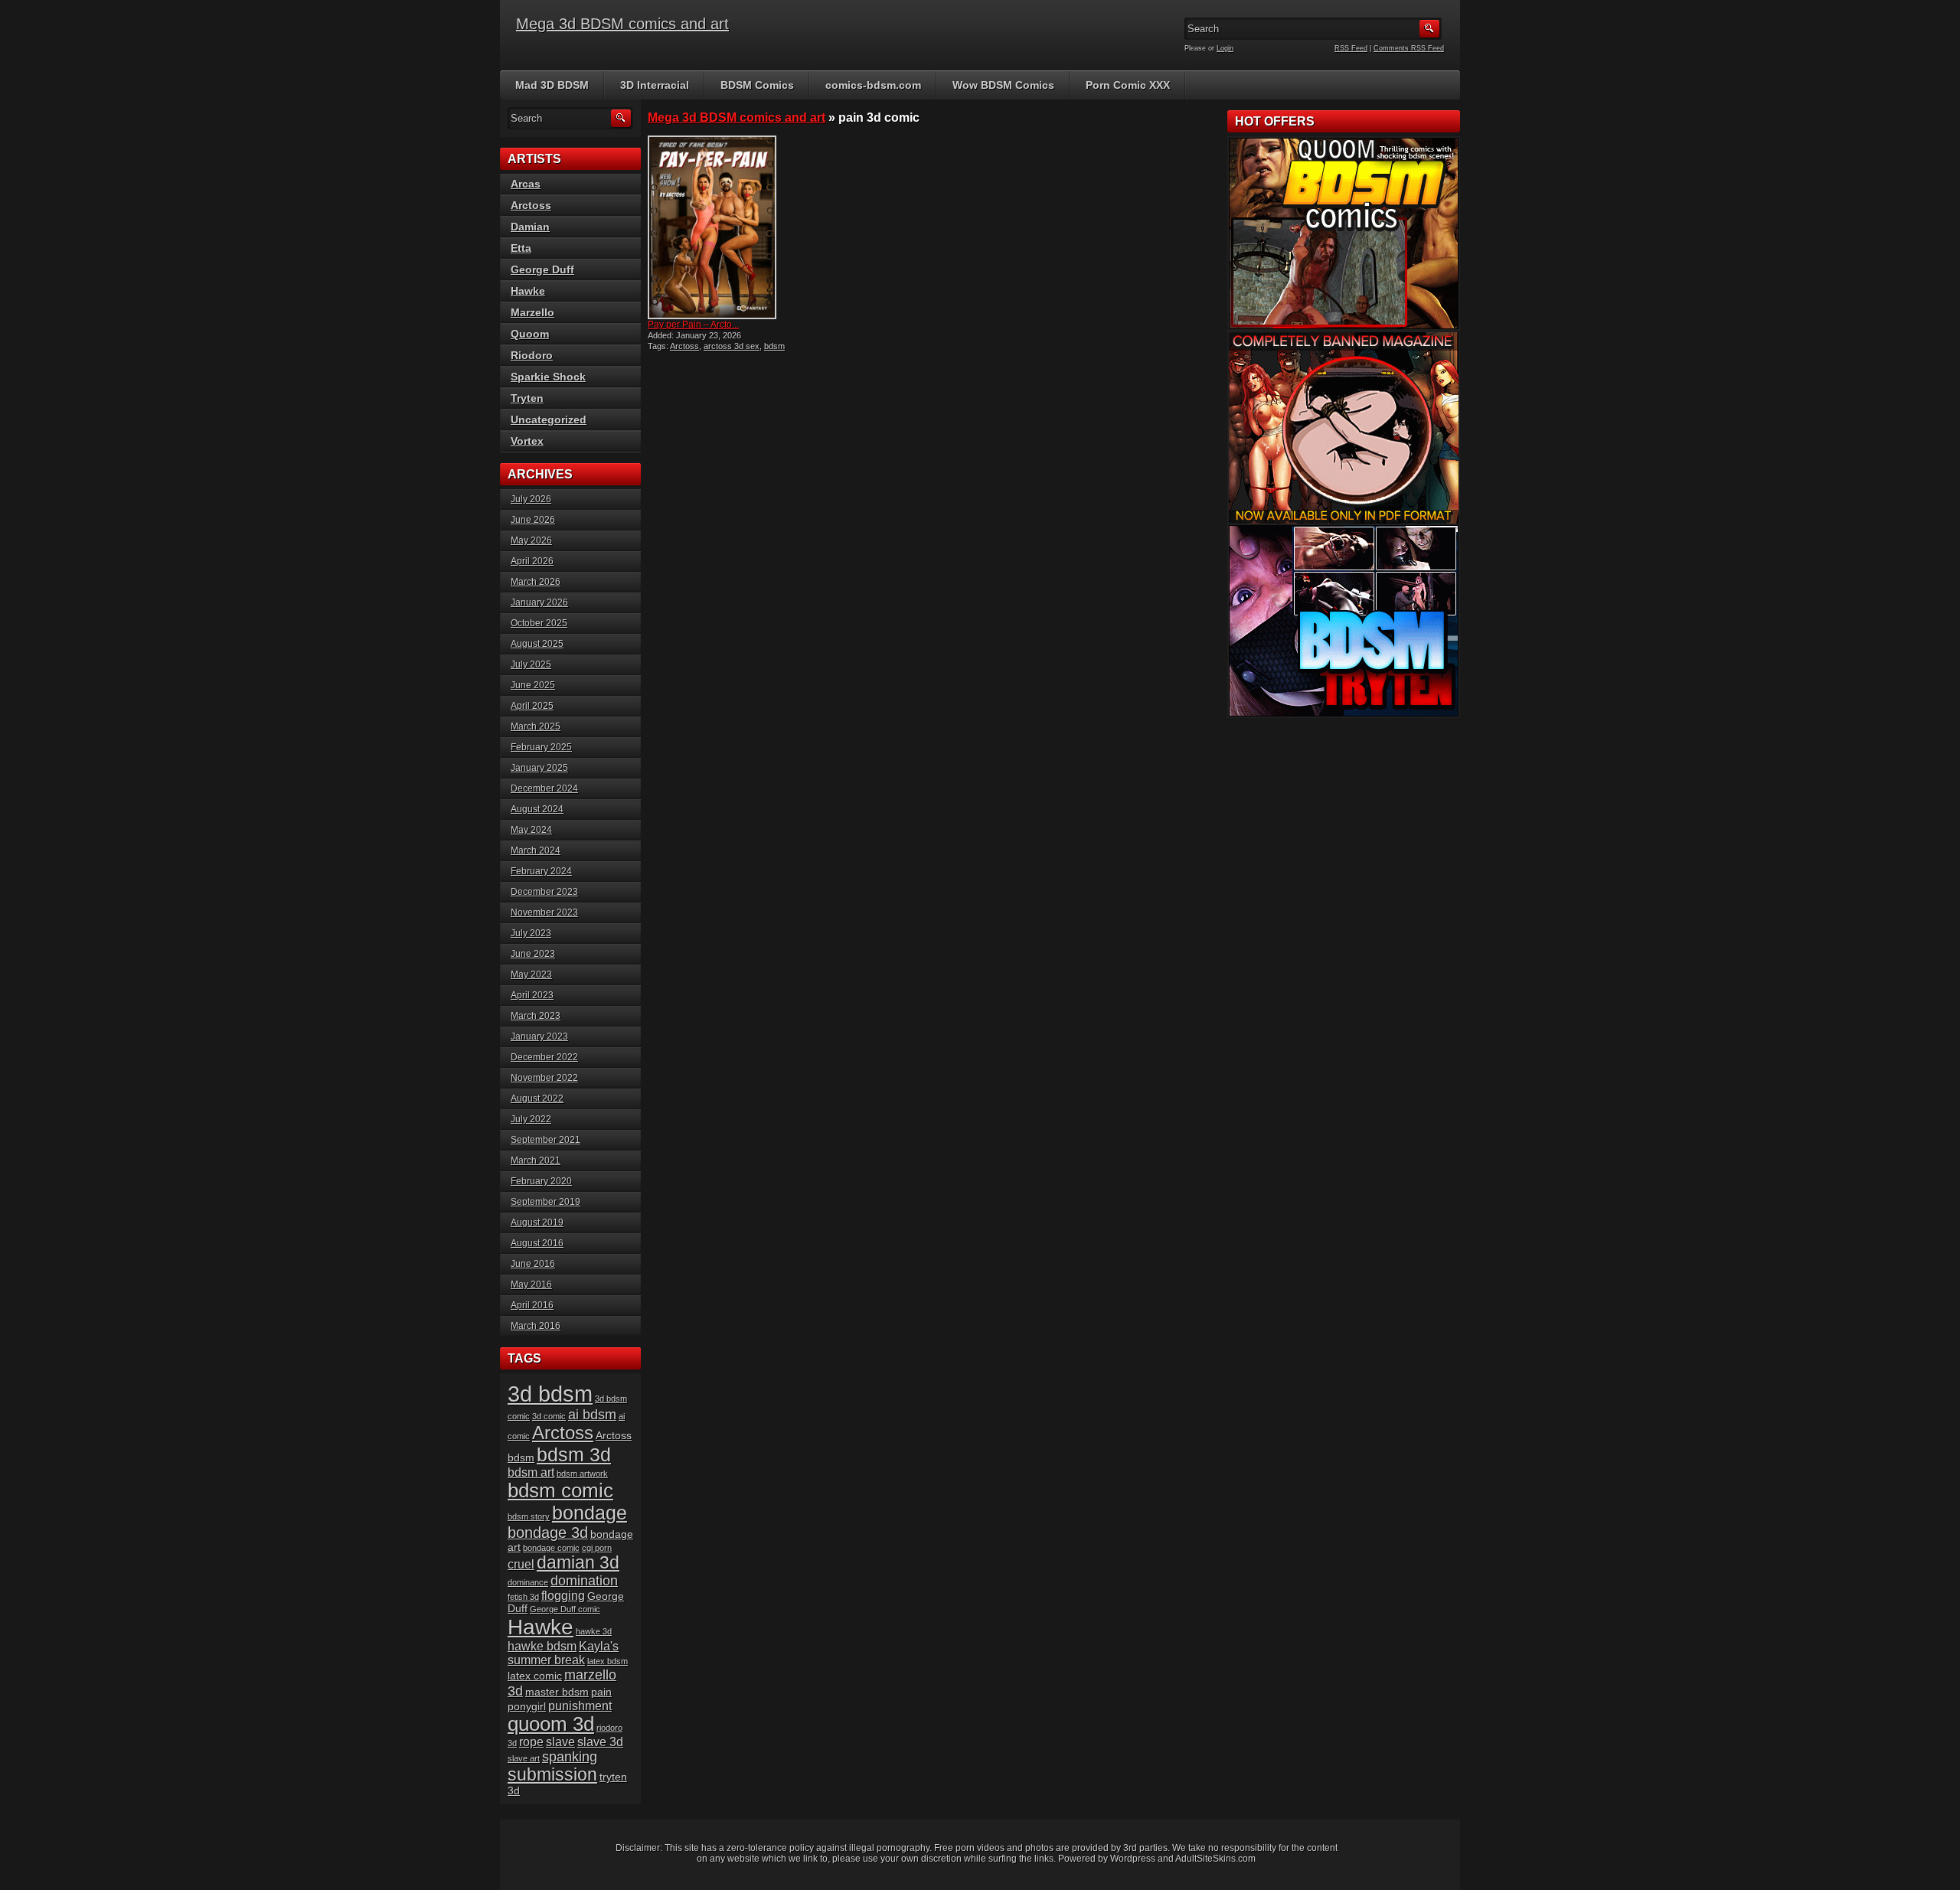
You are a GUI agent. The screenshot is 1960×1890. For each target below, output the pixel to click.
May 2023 (531, 974)
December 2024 (544, 788)
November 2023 (544, 912)
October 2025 (539, 623)
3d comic (549, 1416)
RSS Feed (1351, 48)
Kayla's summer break (563, 1653)
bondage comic (551, 1548)
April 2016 (532, 1305)
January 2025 (539, 768)
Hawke (528, 291)
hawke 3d (594, 1631)
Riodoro (532, 355)
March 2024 (536, 850)
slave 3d (600, 1742)
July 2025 (531, 664)
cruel (521, 1564)
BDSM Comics (757, 85)
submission (552, 1775)
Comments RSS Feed (1409, 48)
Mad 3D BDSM (552, 85)
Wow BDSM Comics (1003, 85)
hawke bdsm (542, 1646)
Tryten (527, 398)
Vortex (527, 441)
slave (560, 1742)
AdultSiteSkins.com (1215, 1859)
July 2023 (531, 933)
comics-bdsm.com (873, 85)
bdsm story (529, 1516)
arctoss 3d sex (732, 346)
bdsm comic (560, 1490)
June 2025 (533, 685)
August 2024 (537, 809)
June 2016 (533, 1264)
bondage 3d (548, 1533)
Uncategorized (549, 419)
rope (531, 1742)
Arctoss (684, 346)
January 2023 (539, 1036)
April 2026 (532, 561)
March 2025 (536, 726)
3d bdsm (550, 1394)
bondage (590, 1513)
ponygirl (527, 1707)
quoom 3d (551, 1724)
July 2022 (531, 1119)
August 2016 (537, 1243)
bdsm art (531, 1472)
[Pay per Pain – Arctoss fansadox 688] (718, 227)
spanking (570, 1757)
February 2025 (541, 747)
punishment (580, 1706)
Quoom (530, 334)
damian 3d (578, 1563)
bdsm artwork (582, 1474)
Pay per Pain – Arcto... (693, 325)
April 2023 (532, 995)
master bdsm (557, 1692)
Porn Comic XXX (1128, 85)
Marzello (532, 312)
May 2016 (531, 1284)
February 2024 (541, 871)
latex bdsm (608, 1661)
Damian (530, 227)
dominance (528, 1582)
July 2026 (531, 499)
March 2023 (536, 1016)
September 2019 (546, 1202)
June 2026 (533, 520)
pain (601, 1692)
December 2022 (544, 1057)
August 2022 (537, 1098)
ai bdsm (592, 1415)
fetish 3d (523, 1597)
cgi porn (597, 1548)
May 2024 (531, 830)
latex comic (535, 1676)
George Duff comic (565, 1609)
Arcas (526, 184)
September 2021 (546, 1140)
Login (1225, 48)
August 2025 (537, 644)
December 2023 (544, 892)
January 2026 (539, 602)
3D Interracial (655, 85)
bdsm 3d (574, 1454)
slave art (524, 1758)
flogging (563, 1596)
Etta (521, 248)
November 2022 (544, 1078)
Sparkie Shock (548, 377)
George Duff (542, 269)
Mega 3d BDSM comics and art (622, 24)
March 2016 (536, 1326)
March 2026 (536, 582)
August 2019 (537, 1222)
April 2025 (532, 706)
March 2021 (536, 1160)
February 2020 (541, 1181)
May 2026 (531, 540)
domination (584, 1581)
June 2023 (533, 954)
